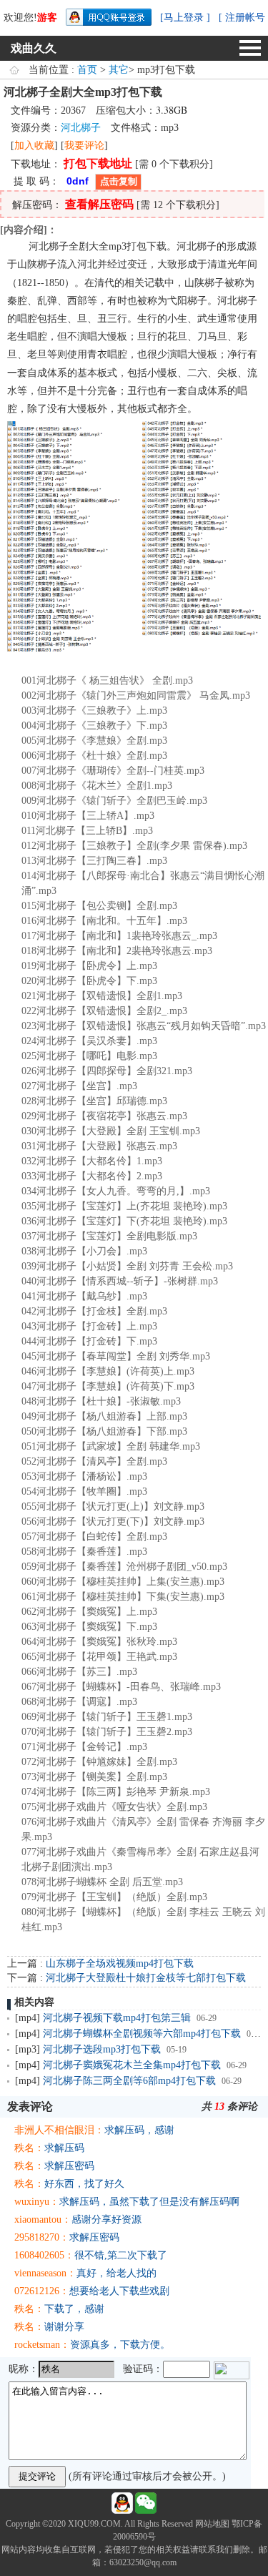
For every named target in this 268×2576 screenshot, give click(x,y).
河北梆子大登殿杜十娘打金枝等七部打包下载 (146, 1978)
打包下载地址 (98, 163)
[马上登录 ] (185, 18)
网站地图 (212, 2524)
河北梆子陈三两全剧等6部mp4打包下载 (129, 2081)
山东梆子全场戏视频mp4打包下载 (120, 1963)
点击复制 (119, 181)
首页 (87, 70)
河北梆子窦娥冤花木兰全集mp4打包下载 (132, 2065)
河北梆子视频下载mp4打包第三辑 (117, 2018)
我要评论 (84, 146)
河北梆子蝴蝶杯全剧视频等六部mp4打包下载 (142, 2034)
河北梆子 (81, 128)
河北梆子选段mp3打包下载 (102, 2049)
